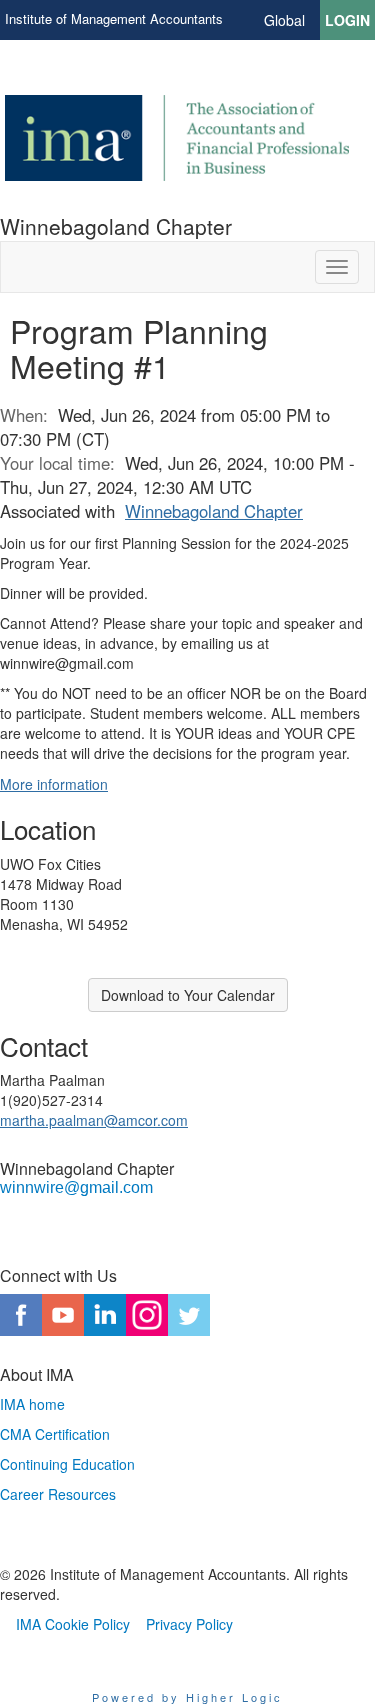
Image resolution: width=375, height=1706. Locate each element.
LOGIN (347, 20)
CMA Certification (55, 1434)
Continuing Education (67, 1464)
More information (54, 784)
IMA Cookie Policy (73, 1624)
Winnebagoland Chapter (214, 511)
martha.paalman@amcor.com (94, 1120)
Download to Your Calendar (188, 995)
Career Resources (58, 1494)
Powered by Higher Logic (187, 1697)
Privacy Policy (189, 1624)
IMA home (32, 1404)
